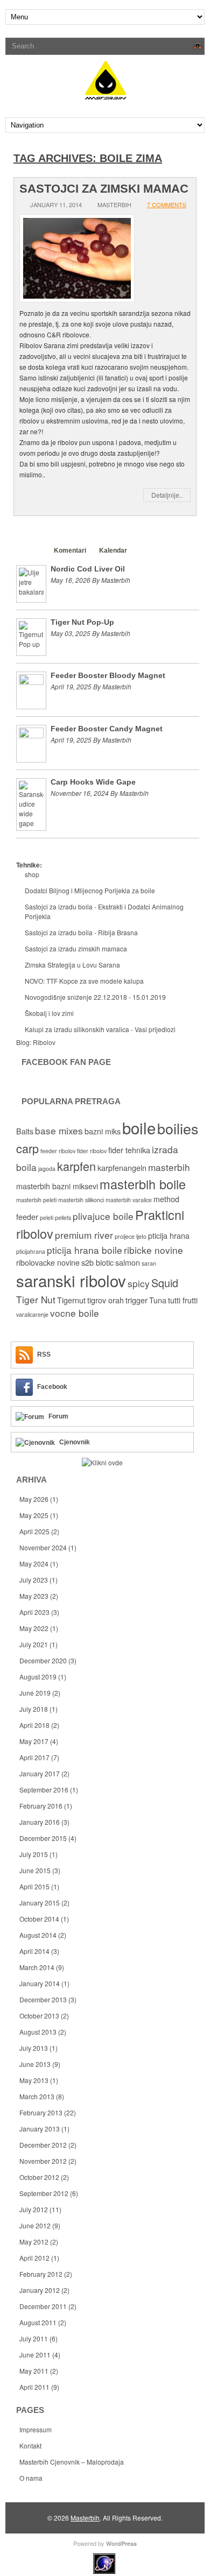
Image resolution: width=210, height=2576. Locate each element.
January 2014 (40, 1983)
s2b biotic (97, 1262)
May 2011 (34, 2371)
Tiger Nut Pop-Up (82, 622)
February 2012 (41, 2274)
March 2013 (37, 2096)
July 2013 (34, 2048)
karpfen (76, 1166)
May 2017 (34, 1741)
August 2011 (38, 2322)
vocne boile (75, 1313)
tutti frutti (183, 1300)
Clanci (31, 551)
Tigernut (71, 1300)
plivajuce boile (103, 1216)
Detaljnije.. (167, 495)
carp (27, 1148)
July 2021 (34, 1644)
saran (149, 1263)
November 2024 (43, 1547)
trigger (136, 1300)
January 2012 (40, 2290)
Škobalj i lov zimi (49, 1013)
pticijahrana (31, 1251)
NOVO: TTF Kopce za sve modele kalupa (84, 981)
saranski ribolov (71, 1280)
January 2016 (40, 1822)
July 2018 (34, 1709)
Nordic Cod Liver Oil (88, 569)
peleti (47, 1218)
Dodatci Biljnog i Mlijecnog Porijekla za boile (90, 890)
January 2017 (40, 1773)
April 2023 (34, 1612)
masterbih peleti (36, 1200)
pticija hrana (169, 1236)
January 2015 (40, 1903)
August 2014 (38, 1935)
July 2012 (34, 2209)
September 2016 (44, 1790)
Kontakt (30, 2446)
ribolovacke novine (48, 1262)
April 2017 (34, 1757)
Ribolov (44, 1042)
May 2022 (34, 1628)
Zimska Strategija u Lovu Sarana (72, 965)
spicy (139, 1283)
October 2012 (39, 2177)
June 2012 (35, 2225)
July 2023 (34, 1580)
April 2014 (34, 1951)
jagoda (47, 1169)
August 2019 (38, 1677)
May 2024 (34, 1564)
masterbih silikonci (81, 1200)
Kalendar (113, 551)
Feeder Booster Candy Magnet (107, 729)
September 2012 (44, 2193)
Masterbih (85, 2518)
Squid (165, 1283)
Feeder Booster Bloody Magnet (108, 675)
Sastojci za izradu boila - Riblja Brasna (81, 932)
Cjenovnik (75, 1442)
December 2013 (43, 1999)
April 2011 (34, 2387)
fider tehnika (129, 1150)
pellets (63, 1218)
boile (139, 1127)
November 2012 (43, 2161)
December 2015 (43, 1838)
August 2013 (38, 2032)
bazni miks (103, 1131)
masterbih (169, 1167)
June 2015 (35, 1870)
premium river (84, 1235)
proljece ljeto (131, 1236)
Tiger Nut (36, 1299)
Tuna (158, 1300)
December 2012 (43, 2145)
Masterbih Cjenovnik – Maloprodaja (72, 2462)
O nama (31, 2478)
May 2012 (34, 2242)
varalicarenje (32, 1314)
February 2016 (41, 1806)
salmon (128, 1262)
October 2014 (39, 1919)
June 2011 (35, 2355)
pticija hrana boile (85, 1250)
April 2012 (34, 2258)
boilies (178, 1128)
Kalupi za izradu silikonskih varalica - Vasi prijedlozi (100, 1029)
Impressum (36, 2429)
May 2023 (34, 1596)
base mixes (59, 1130)
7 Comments (167, 204)
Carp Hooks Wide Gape (93, 782)
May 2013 (34, 2080)
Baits (25, 1131)
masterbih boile (143, 1184)
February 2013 (41, 2112)
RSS (44, 1354)
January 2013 (40, 2129)
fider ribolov (92, 1151)
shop (32, 874)
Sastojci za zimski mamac (104, 189)
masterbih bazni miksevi (57, 1186)
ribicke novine (153, 1250)
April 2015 (34, 1886)
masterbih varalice (129, 1200)
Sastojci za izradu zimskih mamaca (76, 948)
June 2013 (35, 2064)
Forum (58, 1416)
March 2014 (37, 1967)
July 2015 (34, 1854)
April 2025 (34, 1531)
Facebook (52, 1387)
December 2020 (43, 1660)
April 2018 (34, 1725)
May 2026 (34, 1499)
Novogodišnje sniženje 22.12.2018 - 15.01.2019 (95, 997)
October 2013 (39, 2016)
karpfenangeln (122, 1168)
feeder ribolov (58, 1151)
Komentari (70, 551)
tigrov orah (106, 1300)
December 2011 (43, 2306)
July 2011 (34, 2338)
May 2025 (34, 1515)
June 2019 (35, 1693)
